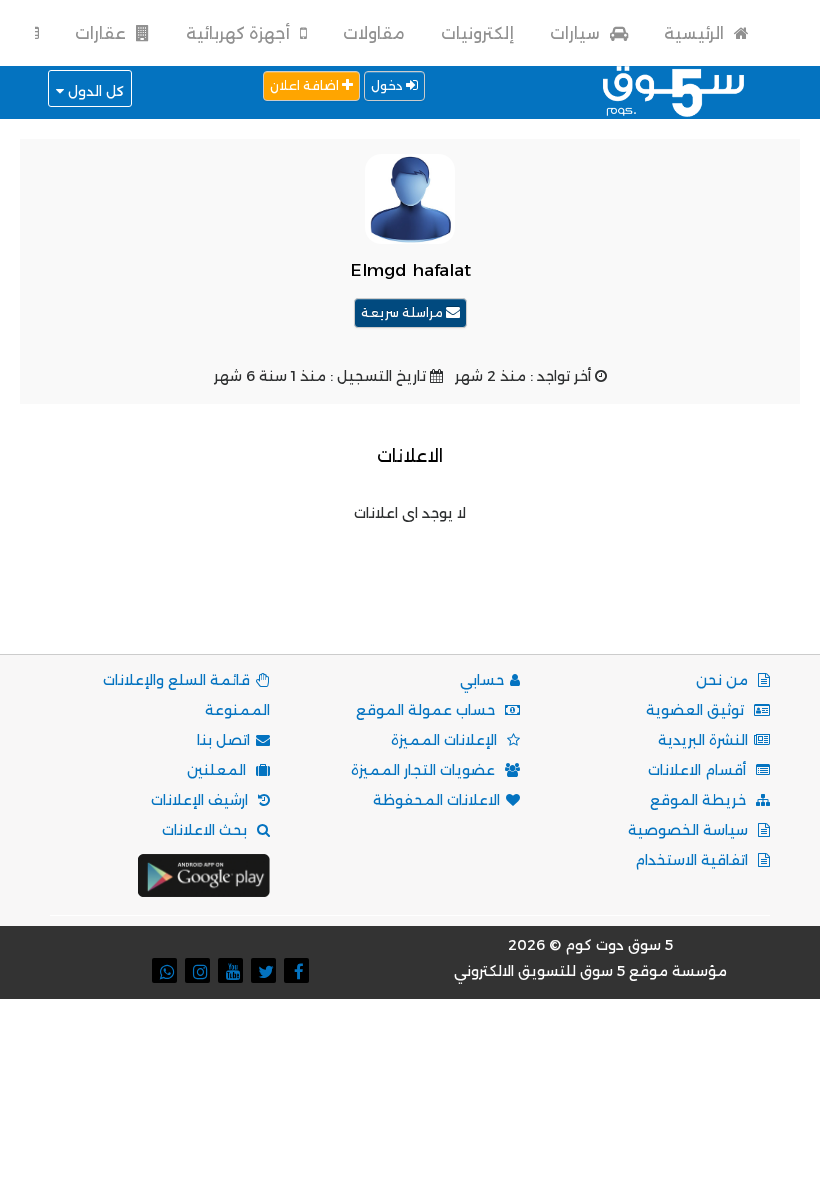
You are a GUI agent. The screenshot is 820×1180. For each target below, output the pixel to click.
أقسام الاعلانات (699, 770)
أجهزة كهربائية (240, 33)
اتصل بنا (223, 740)
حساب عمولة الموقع (427, 710)
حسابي (482, 680)
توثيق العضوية (697, 710)
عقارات (102, 33)
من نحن (724, 680)
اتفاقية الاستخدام (693, 860)
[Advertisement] (406, 571)
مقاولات (374, 33)
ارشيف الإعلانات (201, 800)
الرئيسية (696, 33)
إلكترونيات (477, 33)
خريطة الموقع (700, 800)
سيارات (577, 33)
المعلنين (218, 770)
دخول (388, 85)
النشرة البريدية (703, 740)
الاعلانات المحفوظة (436, 800)
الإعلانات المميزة (446, 740)
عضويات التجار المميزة (425, 770)
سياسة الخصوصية (690, 830)
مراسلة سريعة (403, 312)
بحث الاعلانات (206, 830)
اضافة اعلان (306, 85)
